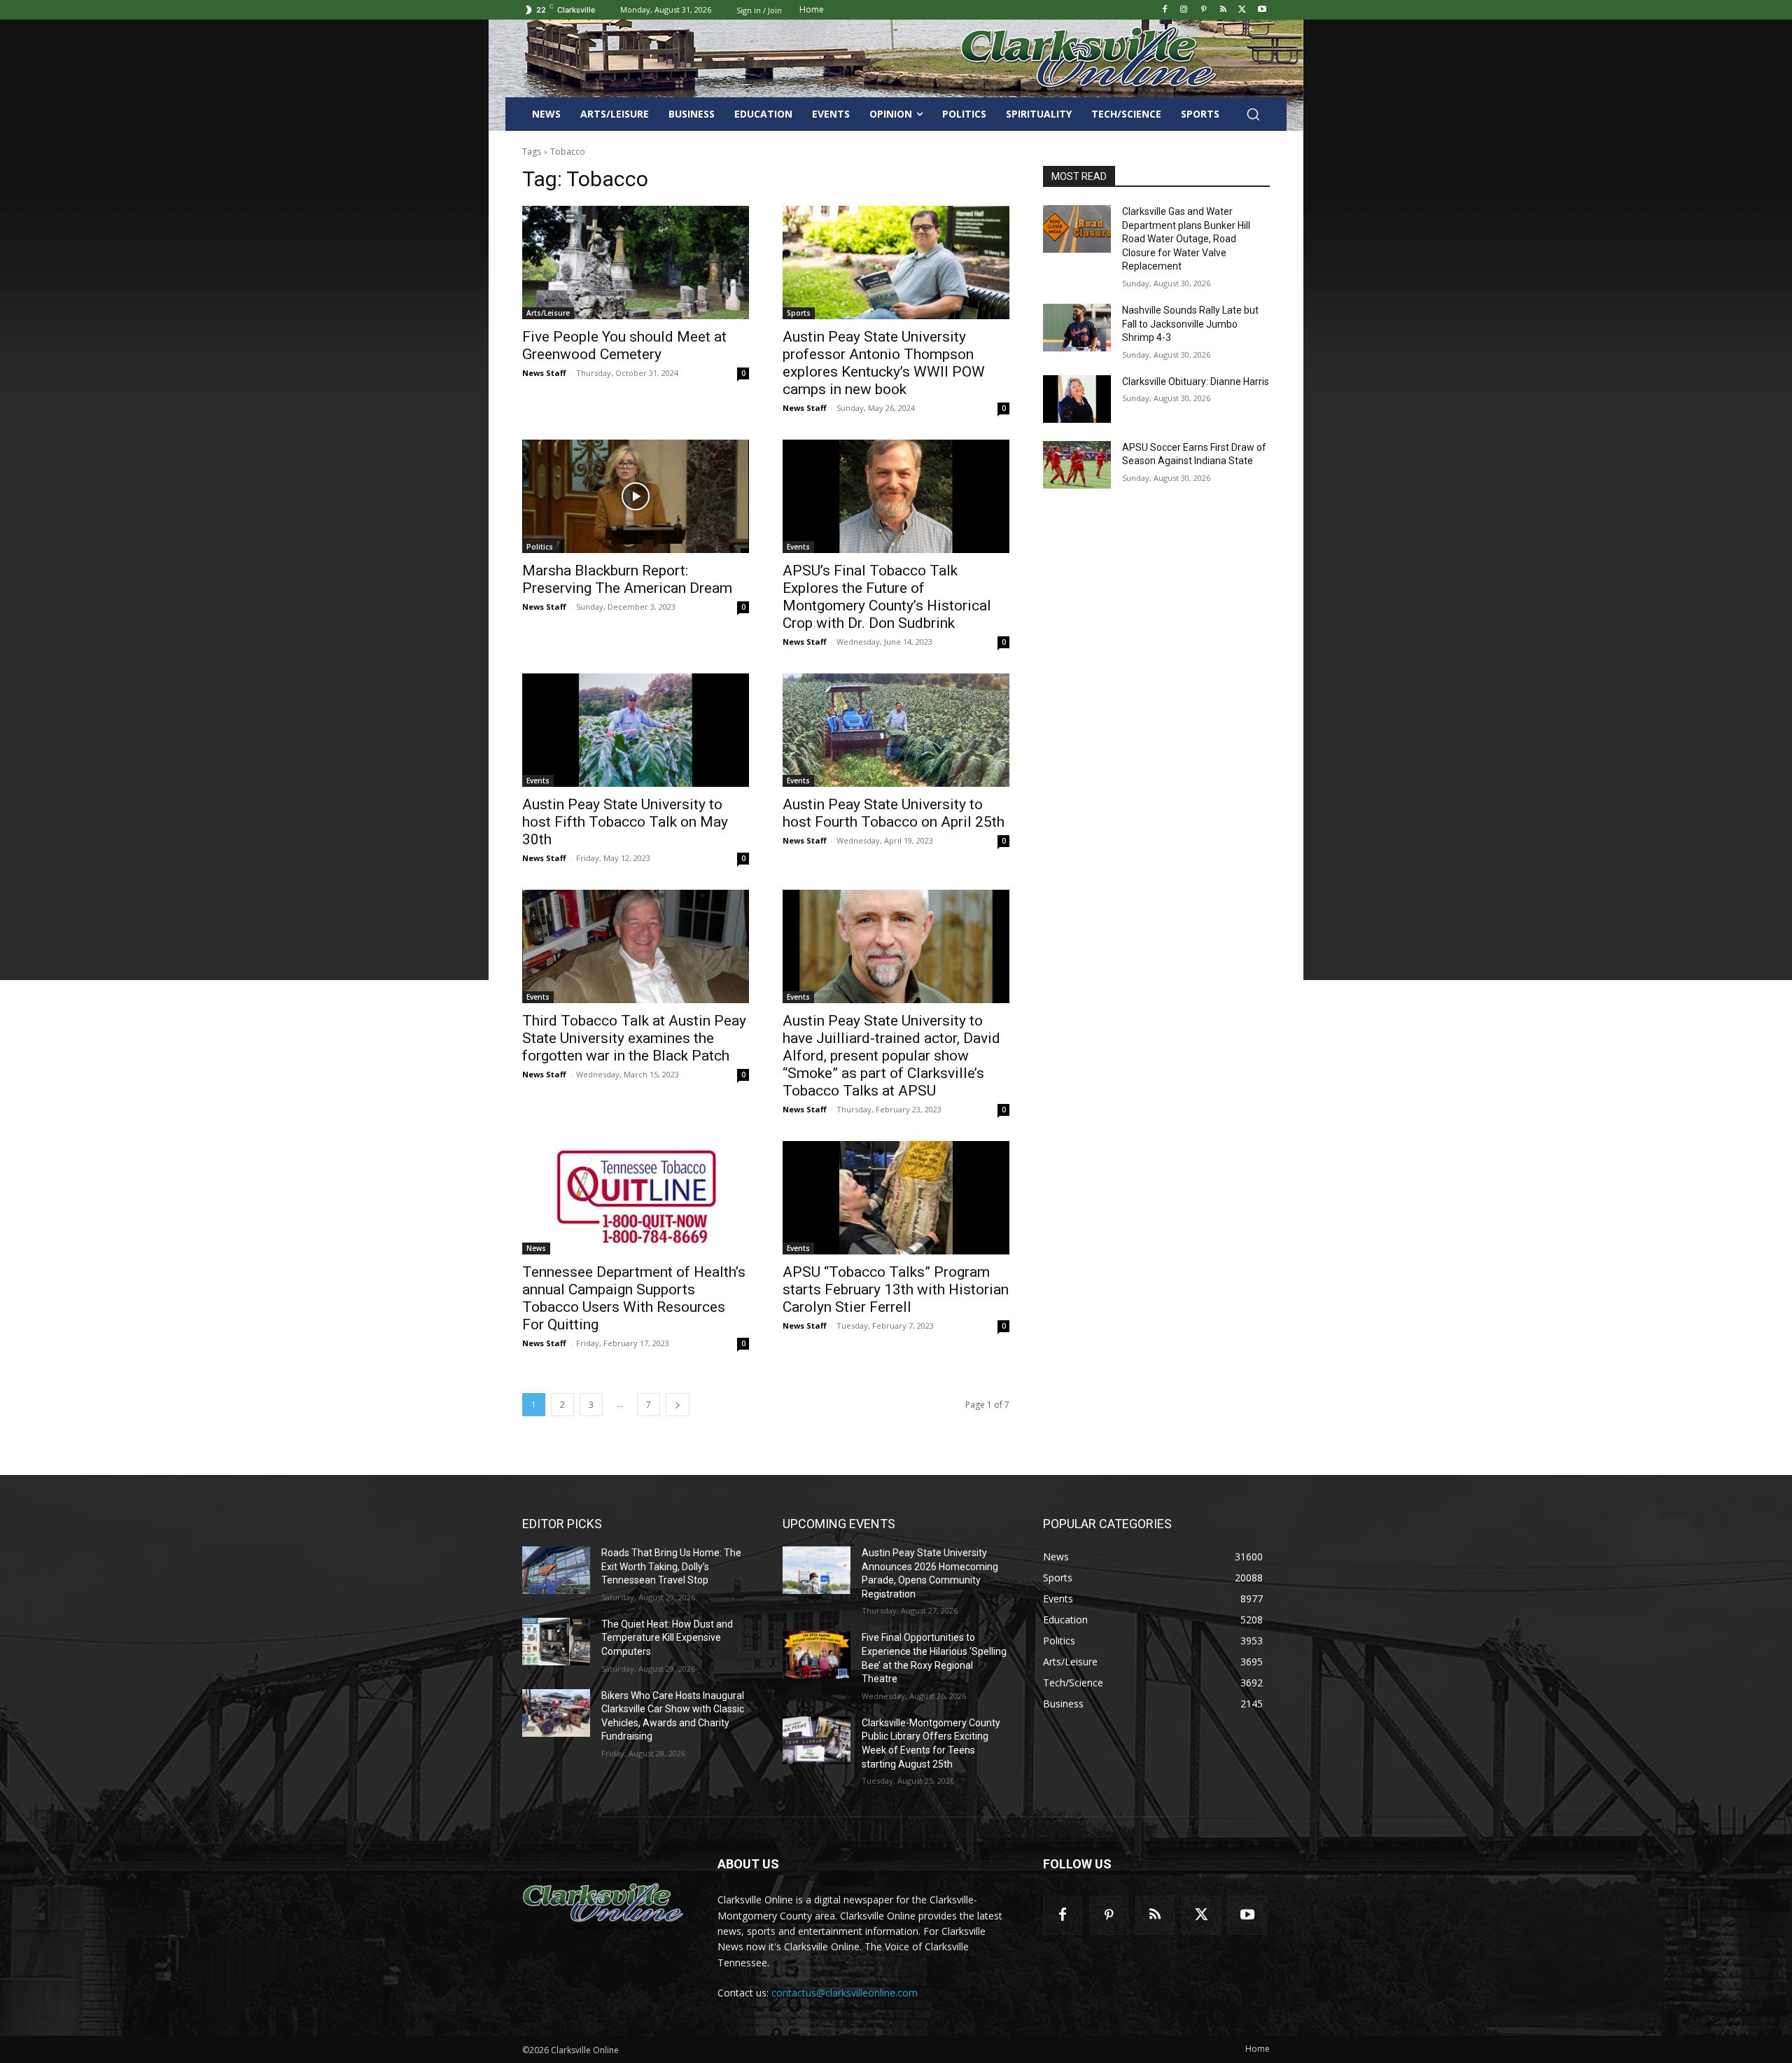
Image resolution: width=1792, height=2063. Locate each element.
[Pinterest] (1204, 10)
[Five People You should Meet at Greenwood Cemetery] (636, 263)
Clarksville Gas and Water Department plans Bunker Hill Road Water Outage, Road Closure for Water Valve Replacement (1186, 239)
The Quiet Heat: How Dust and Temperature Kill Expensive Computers (667, 1638)
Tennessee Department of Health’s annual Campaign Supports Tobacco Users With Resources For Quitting (634, 1298)
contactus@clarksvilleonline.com (845, 1993)
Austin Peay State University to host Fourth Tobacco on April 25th (894, 813)
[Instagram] (1184, 10)
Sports (799, 313)
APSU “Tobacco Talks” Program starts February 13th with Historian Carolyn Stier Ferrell (896, 1289)
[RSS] (1223, 10)
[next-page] (678, 1405)
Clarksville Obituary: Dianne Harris (1196, 382)
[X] (1242, 10)
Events (798, 547)
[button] (1253, 114)
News (536, 1248)
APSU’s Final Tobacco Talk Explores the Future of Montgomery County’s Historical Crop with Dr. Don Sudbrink (887, 597)
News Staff (544, 373)
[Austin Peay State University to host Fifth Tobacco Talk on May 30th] (636, 730)
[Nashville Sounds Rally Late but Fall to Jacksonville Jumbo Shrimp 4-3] (1077, 328)
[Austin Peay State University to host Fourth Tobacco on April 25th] (896, 730)
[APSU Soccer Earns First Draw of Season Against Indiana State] (1077, 465)
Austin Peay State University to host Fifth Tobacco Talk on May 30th (625, 822)
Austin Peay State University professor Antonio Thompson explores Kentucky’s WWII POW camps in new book (884, 363)
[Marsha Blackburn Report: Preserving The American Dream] (636, 496)
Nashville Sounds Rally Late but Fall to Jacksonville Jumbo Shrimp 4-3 (1190, 324)
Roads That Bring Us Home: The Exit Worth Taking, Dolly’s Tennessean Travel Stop (671, 1566)
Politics (540, 547)
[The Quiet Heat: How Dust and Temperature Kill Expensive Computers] (556, 1642)
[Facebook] (1164, 10)
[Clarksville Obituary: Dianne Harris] (1077, 399)
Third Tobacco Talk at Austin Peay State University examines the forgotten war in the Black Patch (634, 1038)
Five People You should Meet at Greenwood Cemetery (624, 345)
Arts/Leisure (548, 313)
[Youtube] (1262, 10)
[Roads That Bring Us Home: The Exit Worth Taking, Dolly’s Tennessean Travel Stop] (556, 1570)
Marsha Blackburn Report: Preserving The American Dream (627, 579)
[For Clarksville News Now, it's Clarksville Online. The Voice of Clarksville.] (603, 1903)
